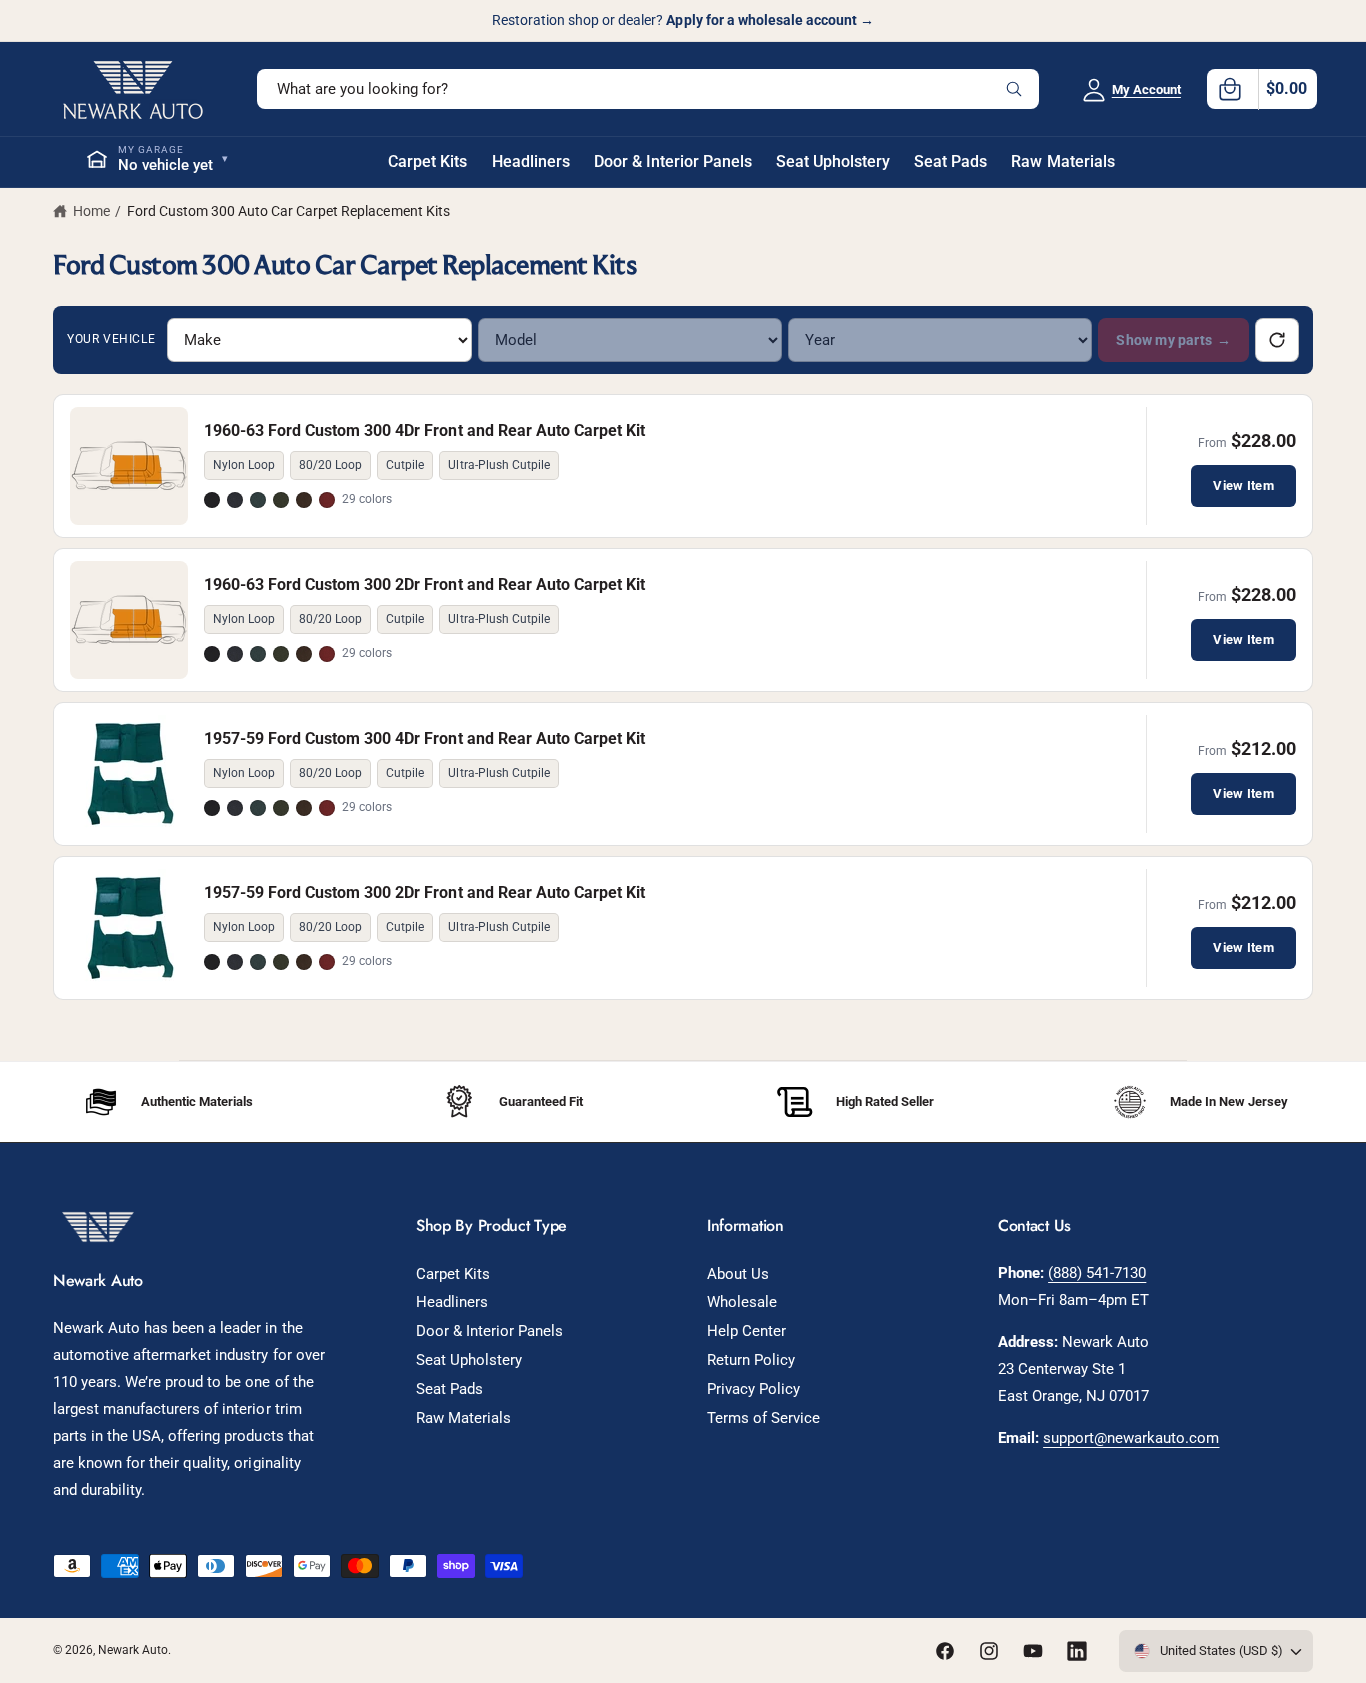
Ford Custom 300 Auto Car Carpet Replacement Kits (288, 211)
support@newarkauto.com (1131, 1438)
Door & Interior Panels (489, 1331)
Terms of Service (763, 1418)
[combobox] (648, 89)
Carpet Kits (453, 1274)
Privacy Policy (753, 1389)
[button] (1262, 89)
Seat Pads (449, 1389)
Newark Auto (133, 1650)
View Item (1243, 485)
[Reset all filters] (1277, 340)
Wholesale (742, 1302)
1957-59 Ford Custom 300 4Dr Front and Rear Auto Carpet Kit (424, 738)
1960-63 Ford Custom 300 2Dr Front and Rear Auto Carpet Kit (424, 584)
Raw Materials (463, 1418)
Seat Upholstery (469, 1360)
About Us (738, 1274)
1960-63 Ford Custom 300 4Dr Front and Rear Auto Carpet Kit (424, 430)
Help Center (746, 1331)
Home (91, 211)
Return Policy (751, 1360)
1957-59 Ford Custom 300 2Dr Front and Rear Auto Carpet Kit (424, 892)
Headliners (452, 1302)
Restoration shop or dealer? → (683, 20)
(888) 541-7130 (1097, 1273)
